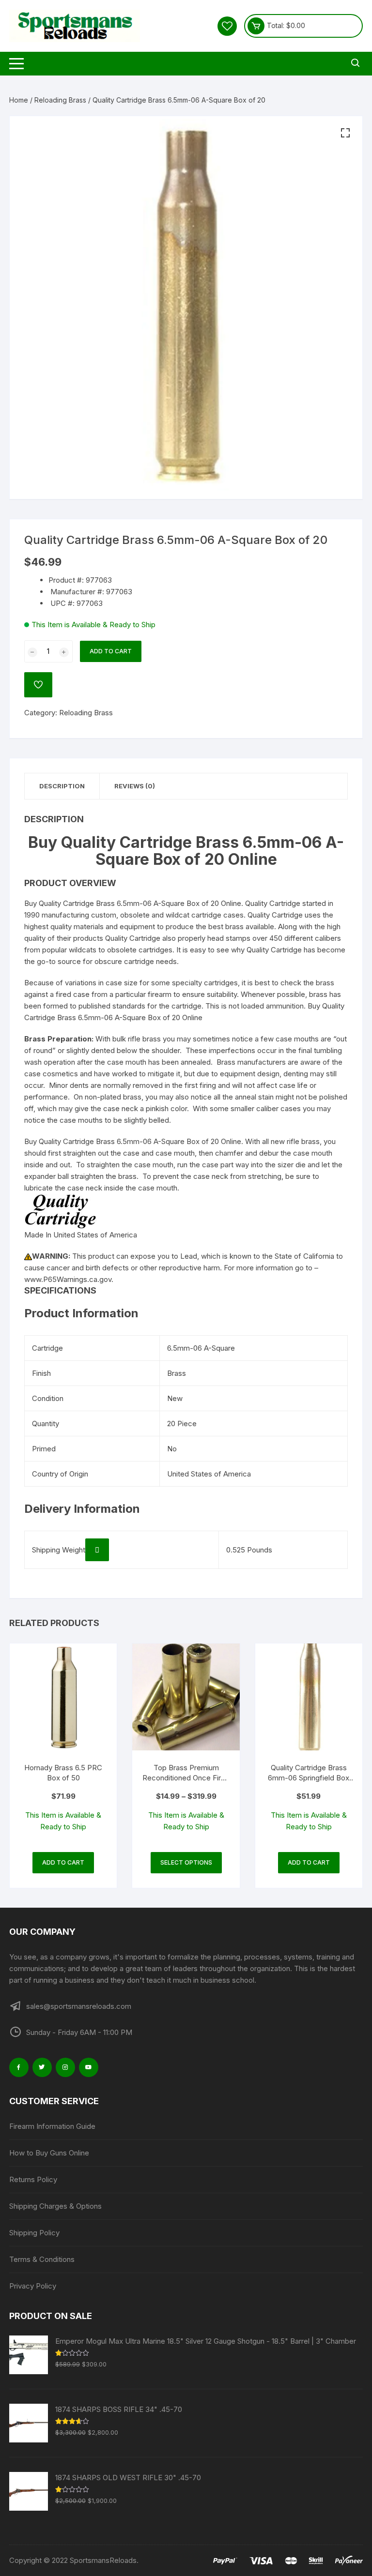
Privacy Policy (33, 2286)
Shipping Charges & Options (55, 2206)
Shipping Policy (34, 2233)
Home (19, 100)
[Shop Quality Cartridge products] (61, 1211)
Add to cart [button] (63, 1862)
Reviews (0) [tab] (135, 786)
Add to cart (111, 651)
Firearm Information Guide (52, 2126)
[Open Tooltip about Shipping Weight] (97, 1550)
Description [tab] (62, 786)
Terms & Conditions (42, 2259)
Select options (186, 1862)
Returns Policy (33, 2179)
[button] (345, 133)
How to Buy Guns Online (49, 2153)
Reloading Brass (60, 100)
